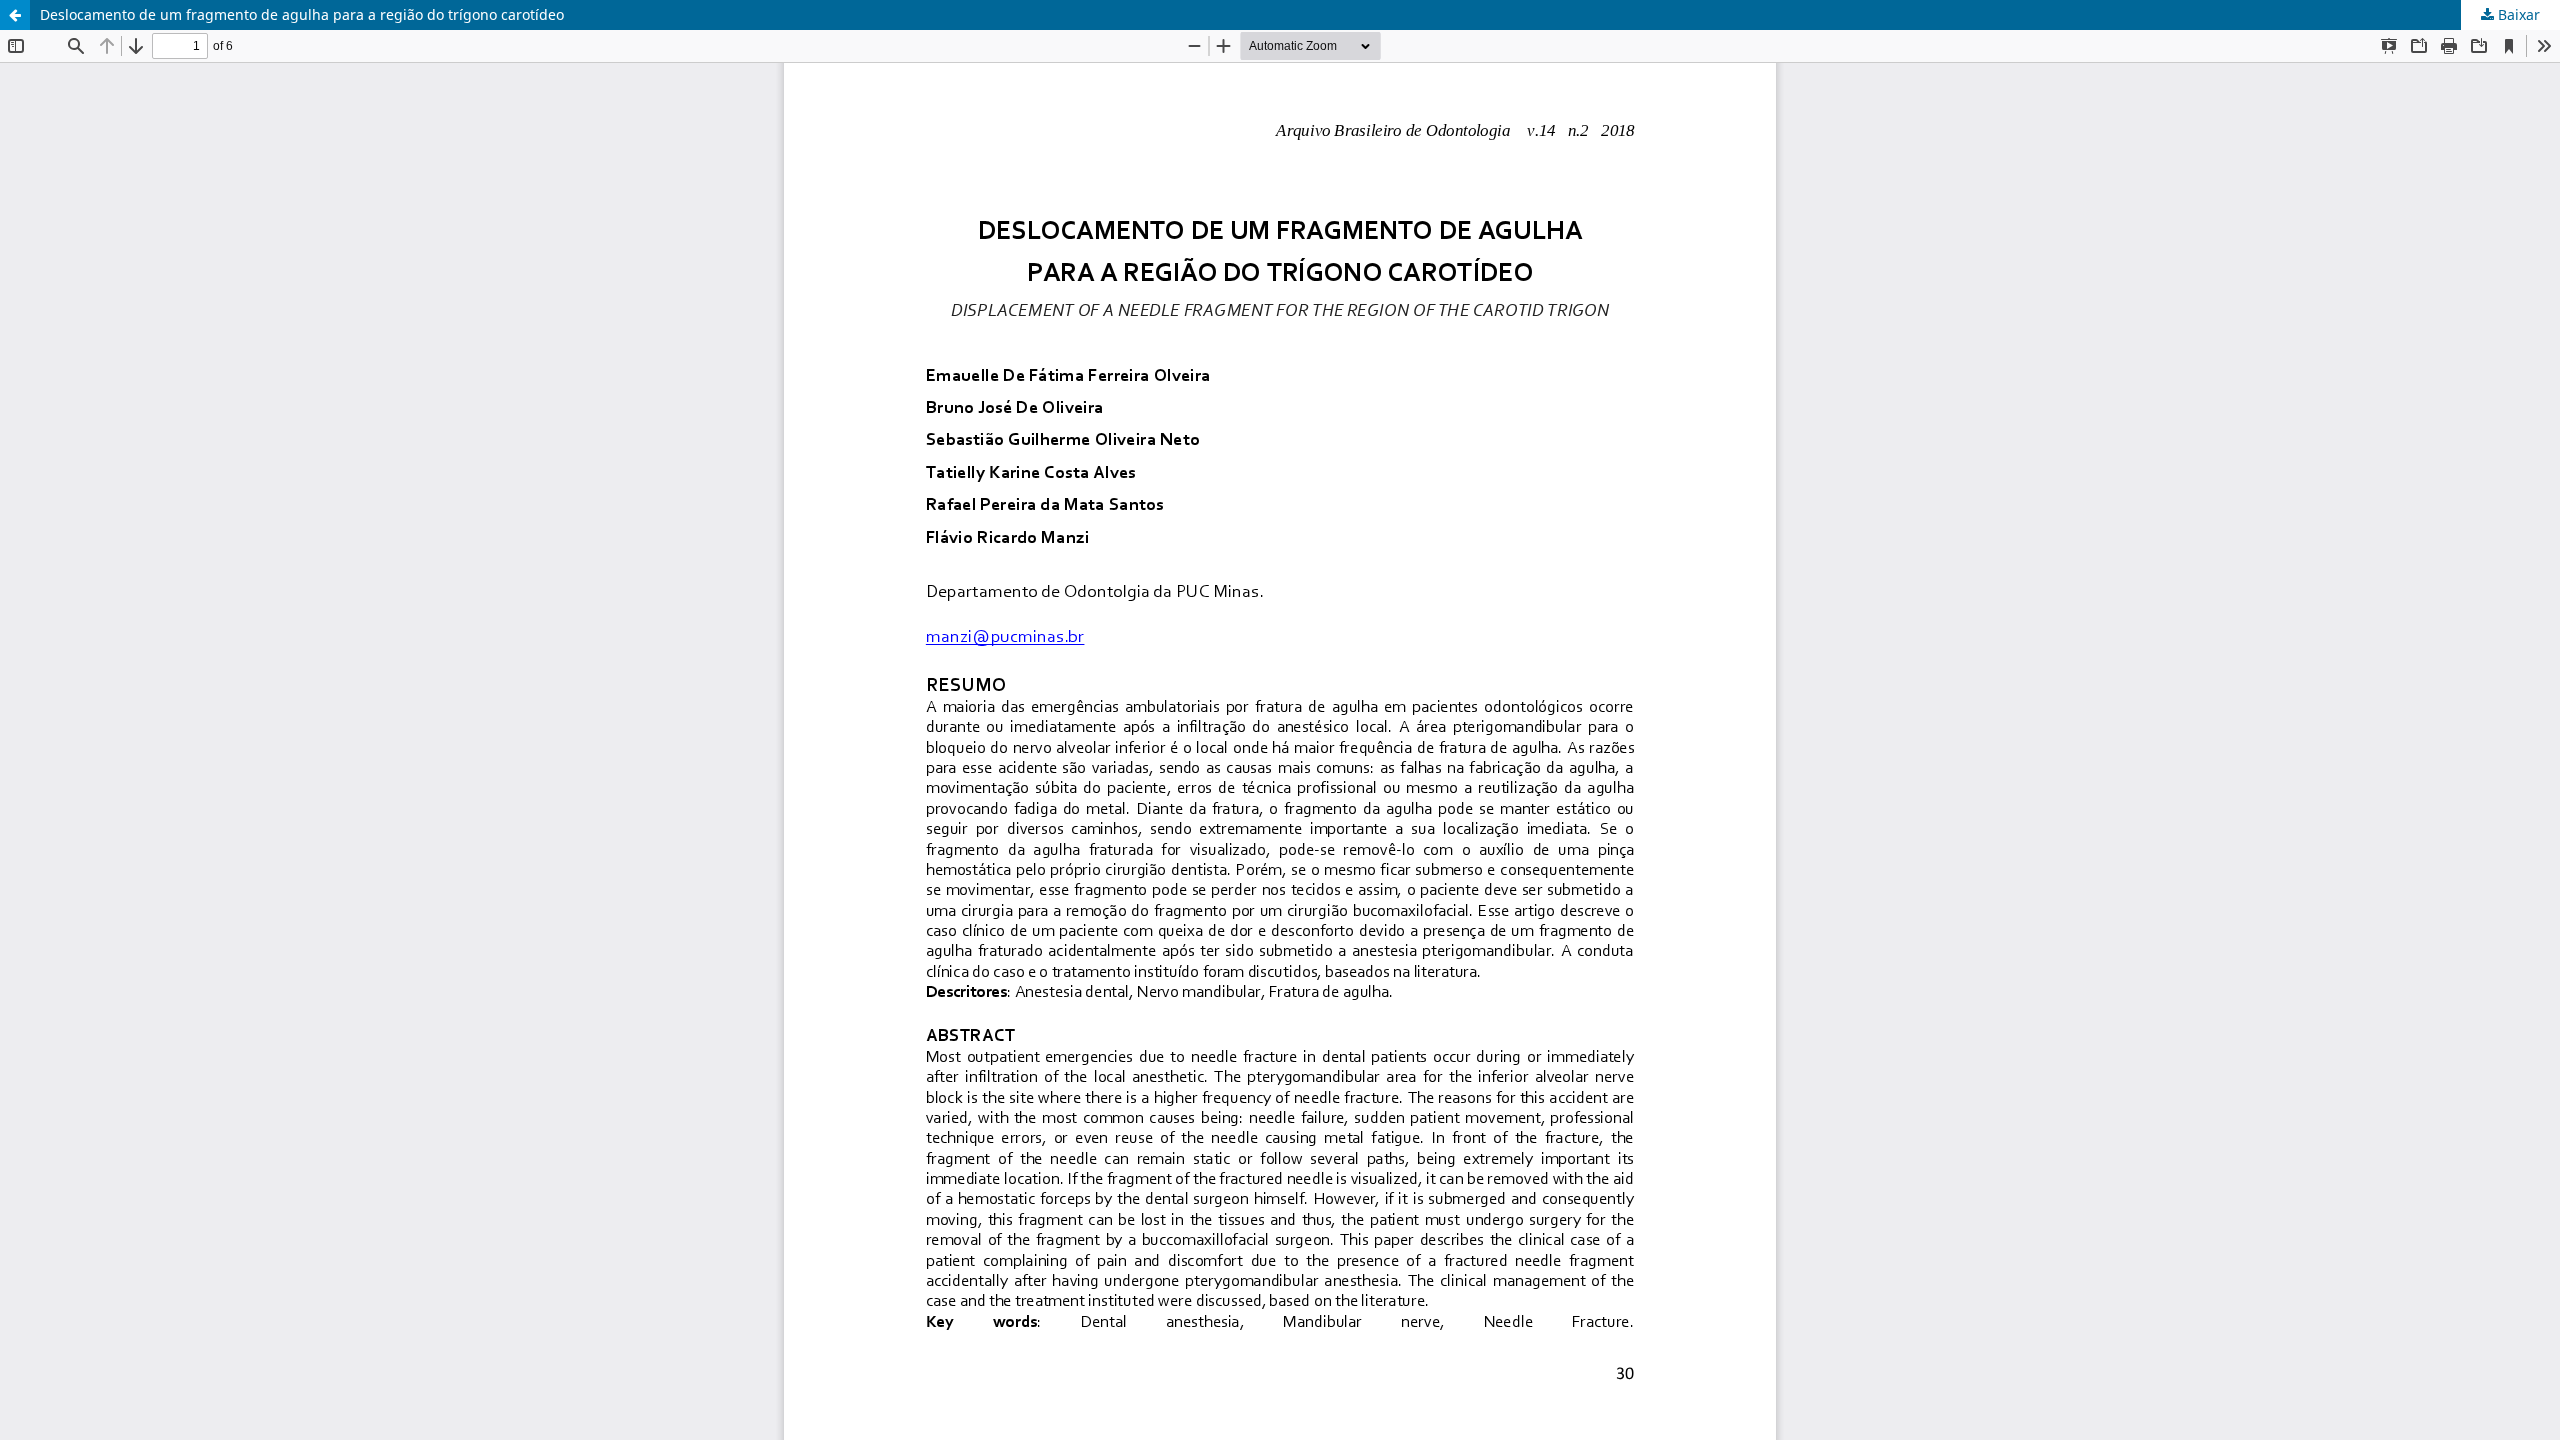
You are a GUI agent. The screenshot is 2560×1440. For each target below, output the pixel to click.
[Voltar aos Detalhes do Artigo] (15, 15)
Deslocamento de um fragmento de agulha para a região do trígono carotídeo (302, 14)
